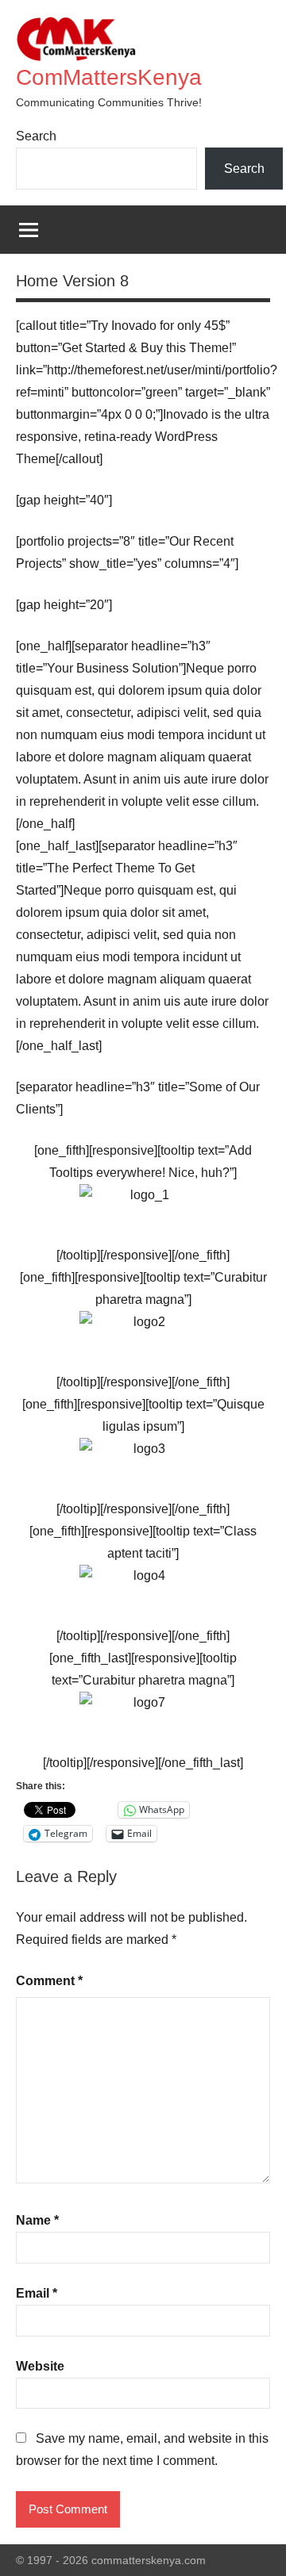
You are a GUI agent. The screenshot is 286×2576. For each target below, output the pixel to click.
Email (37, 2293)
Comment (49, 1981)
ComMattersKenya (109, 77)
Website (40, 2366)
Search (36, 136)
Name (37, 2220)
